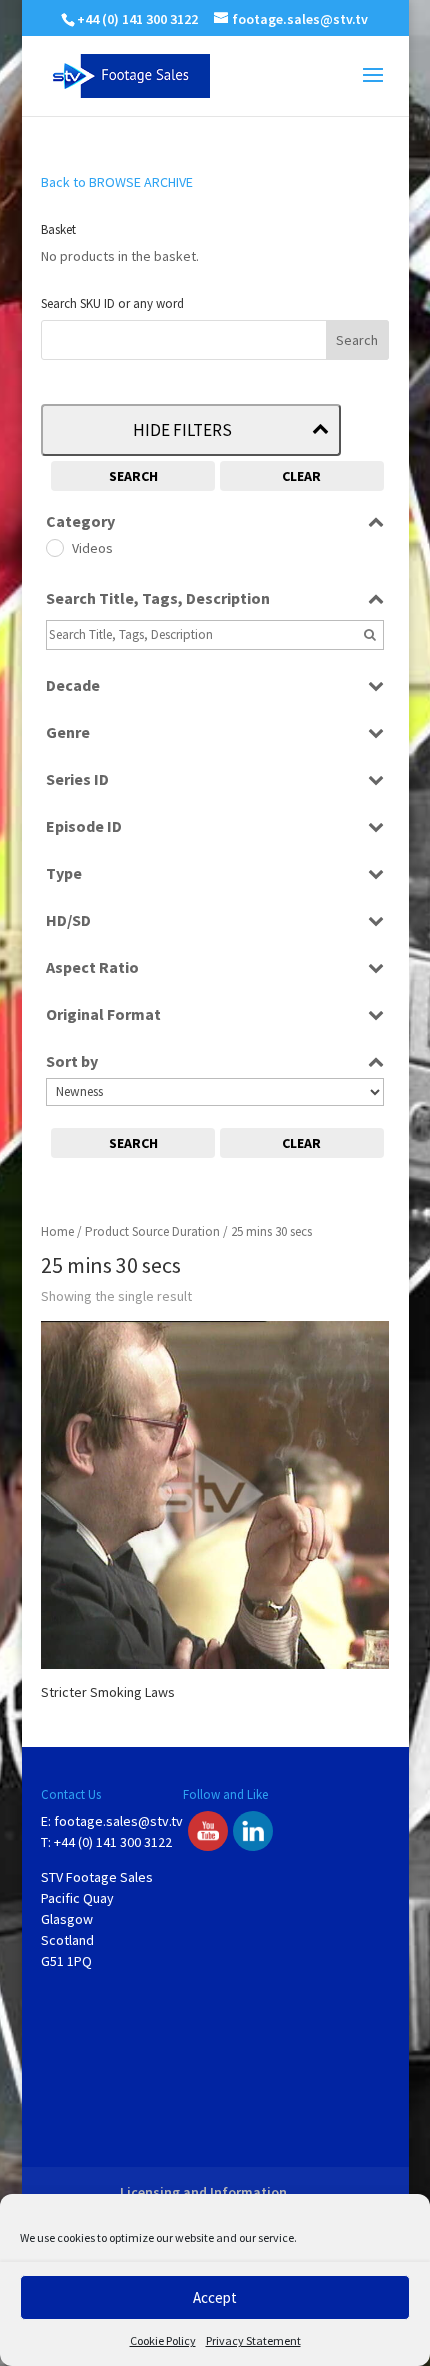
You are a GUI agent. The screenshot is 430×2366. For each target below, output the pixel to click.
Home (57, 1231)
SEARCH (133, 476)
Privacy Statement (253, 2340)
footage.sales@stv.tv (118, 1821)
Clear (301, 476)
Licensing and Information (203, 2192)
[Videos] (54, 547)
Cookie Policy (163, 2340)
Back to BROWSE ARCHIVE (117, 182)
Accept (215, 2297)
